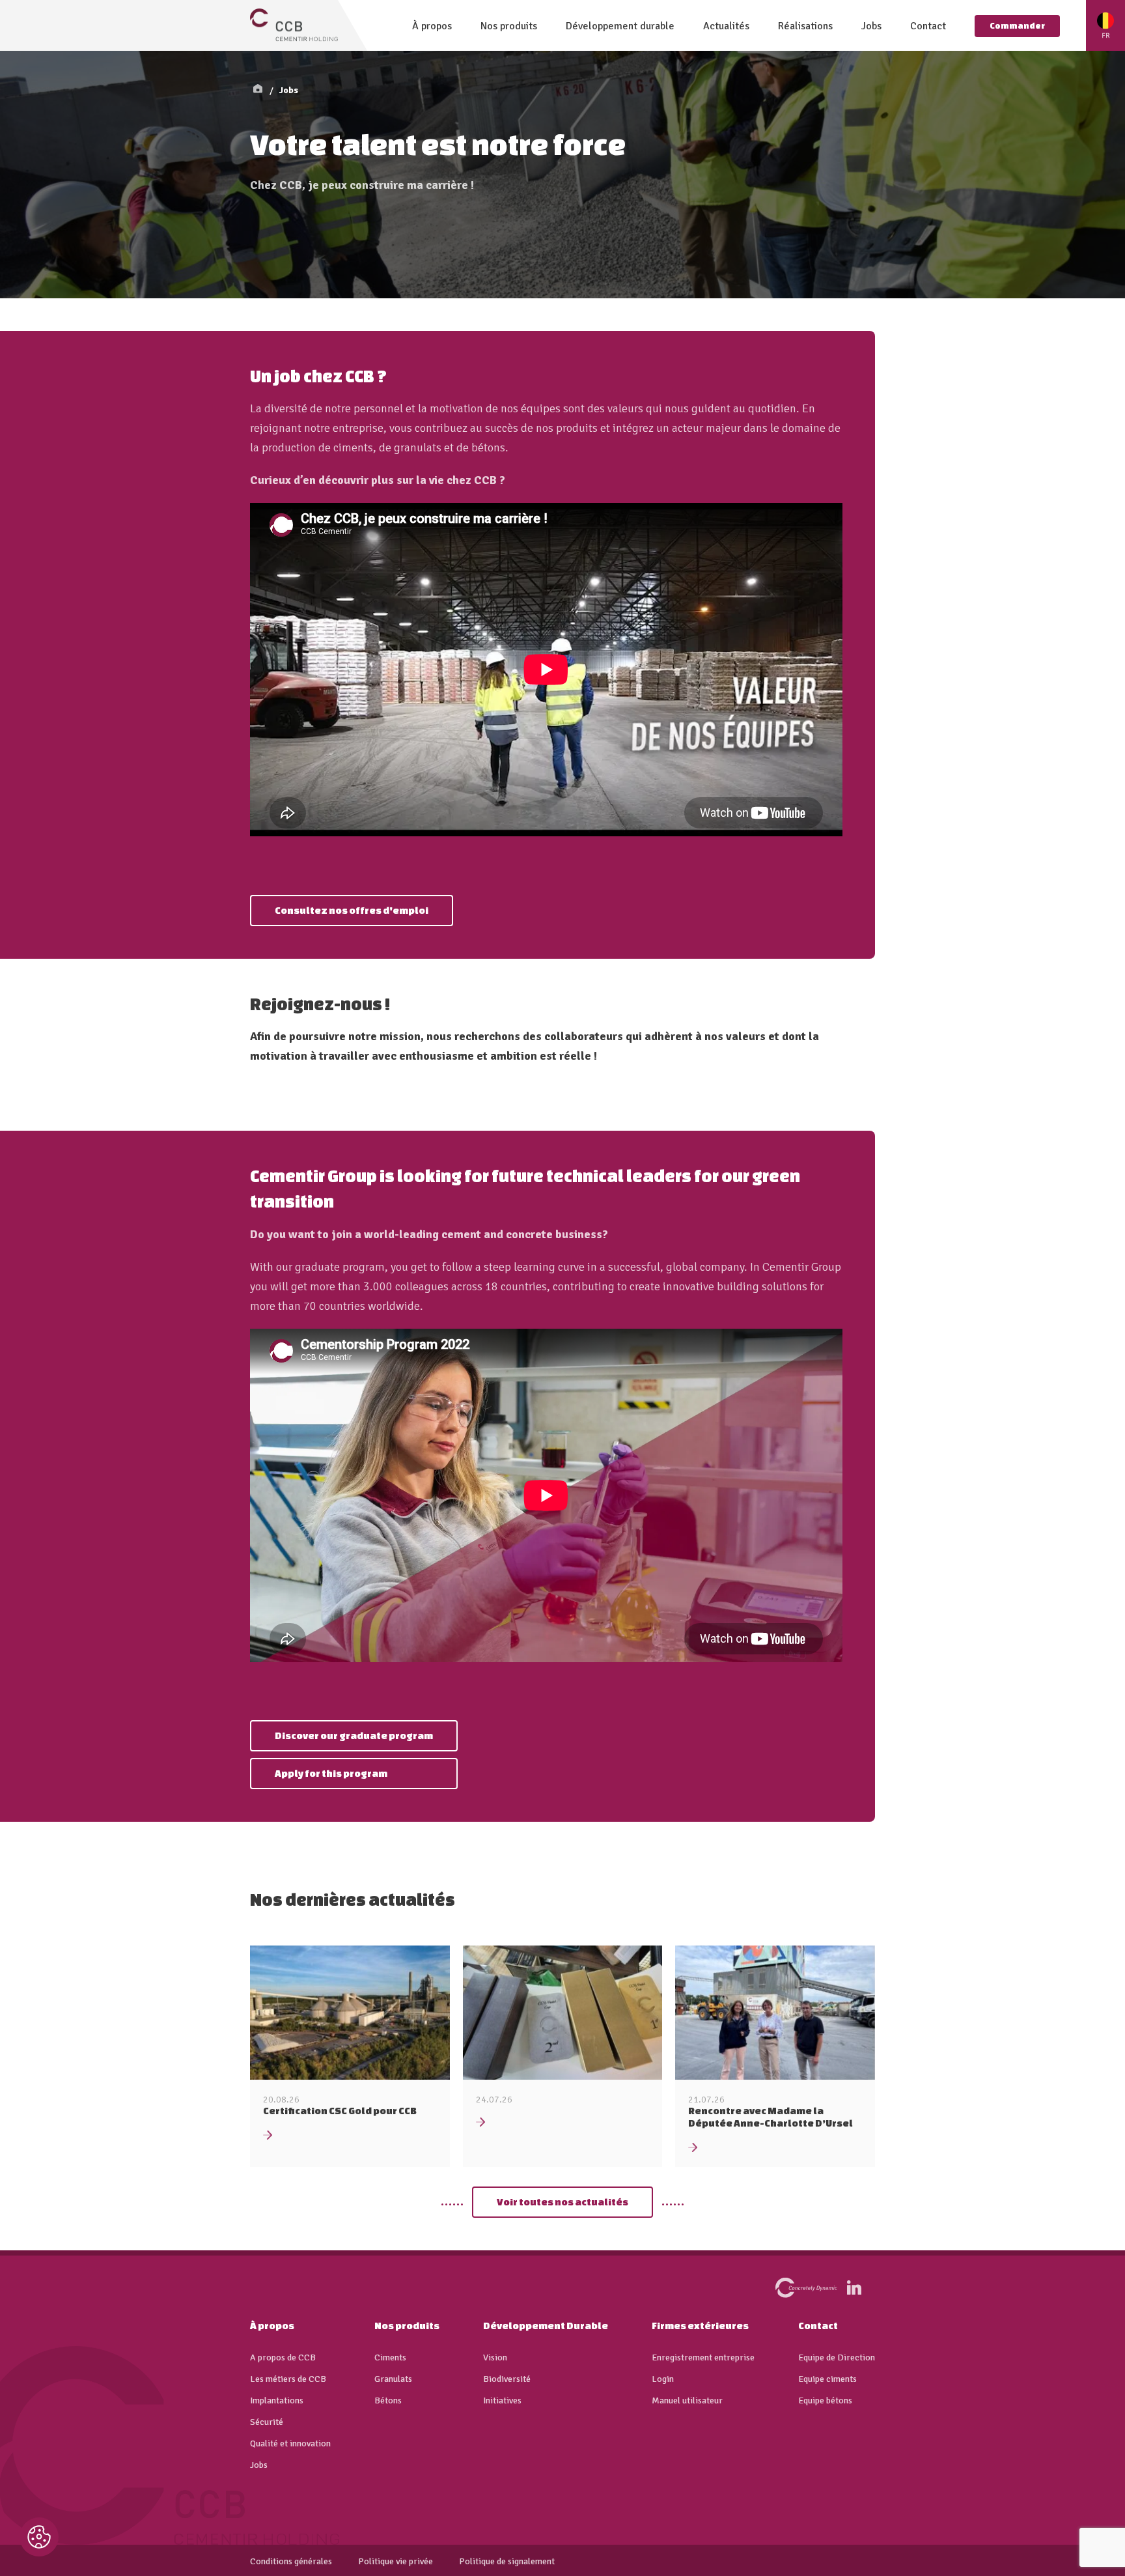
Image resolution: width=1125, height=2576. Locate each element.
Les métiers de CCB (288, 2379)
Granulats (393, 2379)
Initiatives (502, 2401)
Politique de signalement (507, 2562)
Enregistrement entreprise (703, 2358)
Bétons (388, 2401)
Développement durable (620, 26)
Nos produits (509, 26)
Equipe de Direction (837, 2358)
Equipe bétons (825, 2401)
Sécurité (267, 2422)
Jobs (871, 26)
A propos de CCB (283, 2358)
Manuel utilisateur (687, 2401)
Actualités (726, 26)
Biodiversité (507, 2379)
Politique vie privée (396, 2562)
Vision (495, 2358)
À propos (432, 26)
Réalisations (805, 26)
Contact (928, 26)
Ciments (390, 2358)
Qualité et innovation (290, 2444)
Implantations (277, 2401)
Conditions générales (291, 2562)
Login (663, 2379)
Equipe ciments (827, 2379)
